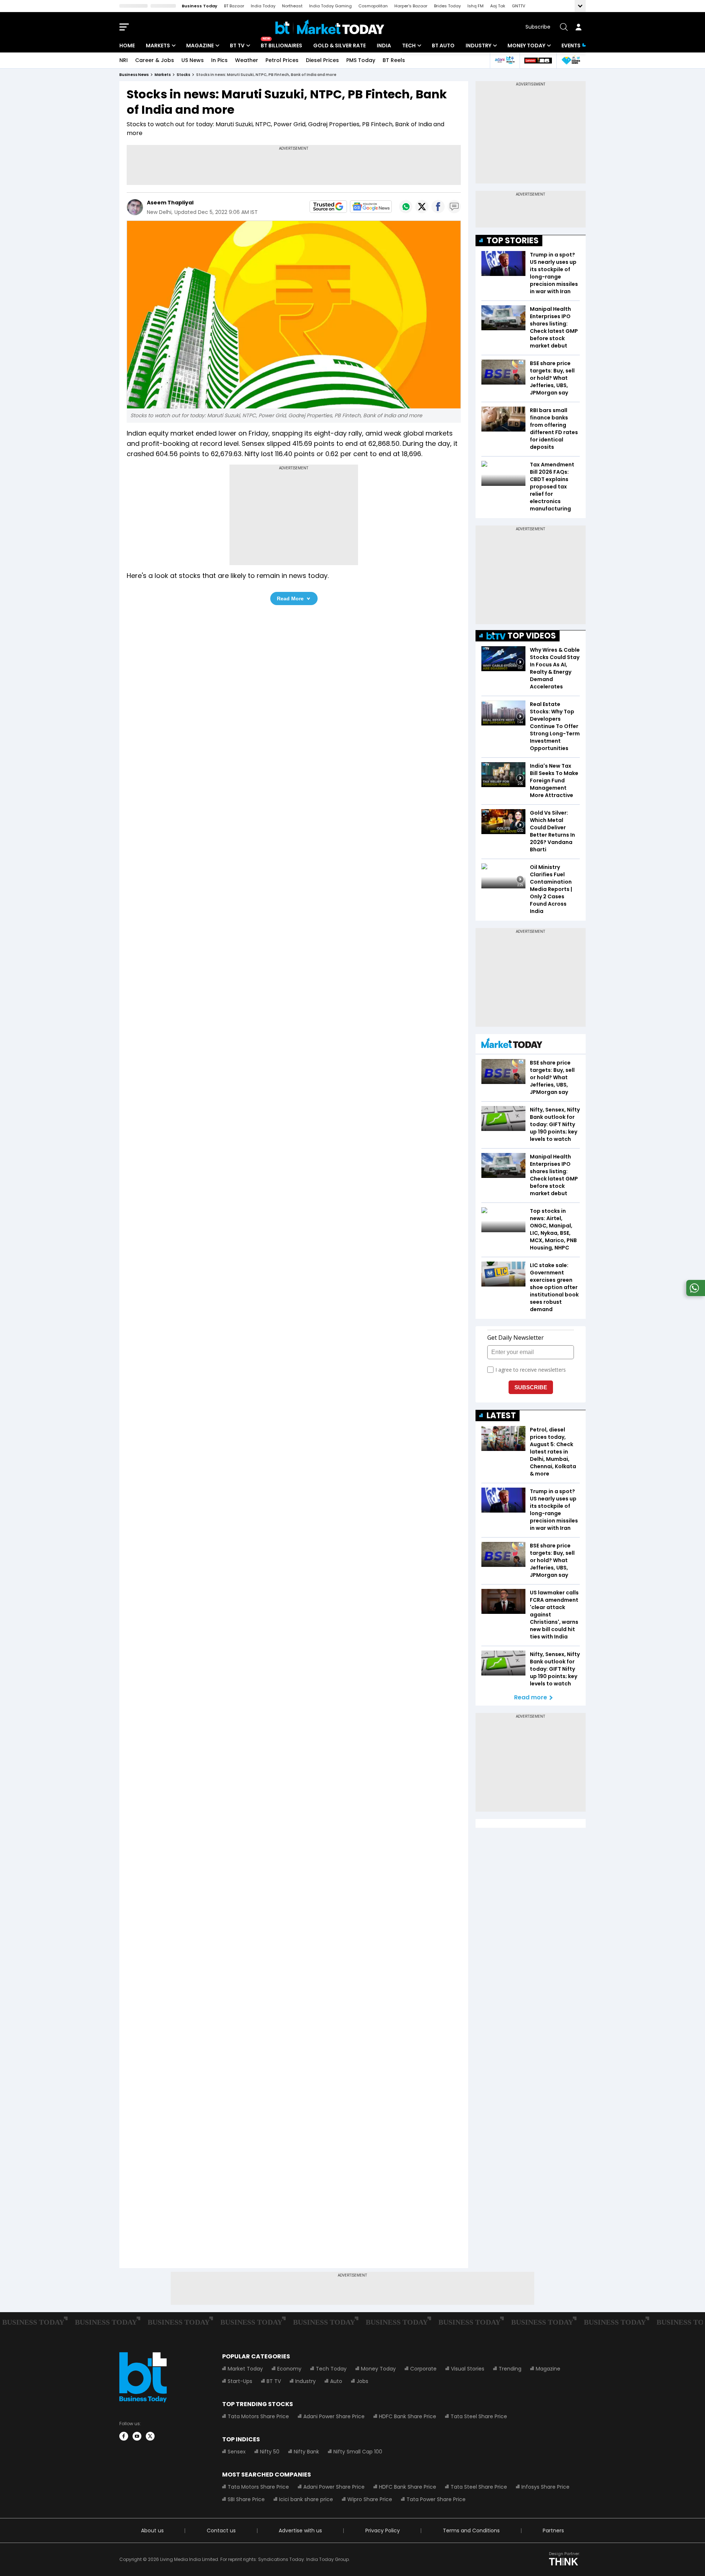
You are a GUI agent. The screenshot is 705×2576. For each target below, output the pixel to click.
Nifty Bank (306, 2452)
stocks (183, 75)
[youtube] (137, 2436)
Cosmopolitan (373, 6)
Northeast (292, 6)
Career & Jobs (155, 60)
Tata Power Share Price (436, 2499)
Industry (478, 46)
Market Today (245, 2369)
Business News (134, 75)
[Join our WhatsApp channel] (694, 1294)
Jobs (362, 2381)
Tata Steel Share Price (479, 2416)
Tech (409, 46)
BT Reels (394, 60)
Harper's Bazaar (411, 6)
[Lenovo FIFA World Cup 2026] (538, 60)
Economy (289, 2369)
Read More (290, 598)
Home (127, 46)
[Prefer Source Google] (328, 207)
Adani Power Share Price (334, 2416)
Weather (247, 60)
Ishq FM (476, 6)
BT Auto (443, 46)
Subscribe (538, 27)
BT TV (237, 46)
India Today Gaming (330, 6)
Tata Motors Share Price (258, 2416)
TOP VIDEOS (532, 636)
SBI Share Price (246, 2499)
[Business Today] (330, 27)
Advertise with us (300, 2530)
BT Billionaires (281, 46)
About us (152, 2530)
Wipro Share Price (370, 2499)
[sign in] (578, 27)
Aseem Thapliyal (170, 203)
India (384, 46)
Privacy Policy (383, 2530)
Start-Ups (240, 2381)
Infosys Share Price (545, 2487)
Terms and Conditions (471, 2530)
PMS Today (361, 60)
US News (193, 60)
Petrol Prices (282, 60)
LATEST (501, 1416)
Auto (336, 2381)
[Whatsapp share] (406, 207)
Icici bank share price (306, 2499)
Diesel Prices (322, 60)
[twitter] (150, 2436)
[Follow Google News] (371, 207)
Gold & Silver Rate (339, 46)
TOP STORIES (513, 241)
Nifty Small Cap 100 (358, 2452)
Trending (510, 2369)
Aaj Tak (498, 6)
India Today (263, 6)
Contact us (221, 2530)
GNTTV (518, 6)
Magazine (200, 46)
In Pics (219, 60)
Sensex (237, 2452)
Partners (553, 2530)
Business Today (200, 6)
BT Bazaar (234, 6)
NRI (124, 60)
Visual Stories (468, 2369)
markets (163, 75)
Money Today (526, 46)
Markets (158, 46)
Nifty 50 (270, 2452)
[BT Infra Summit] (505, 60)
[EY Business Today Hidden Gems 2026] (571, 60)
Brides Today (447, 6)
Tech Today (331, 2369)
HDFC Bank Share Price (408, 2416)
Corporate (423, 2369)
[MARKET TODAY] (512, 1045)
